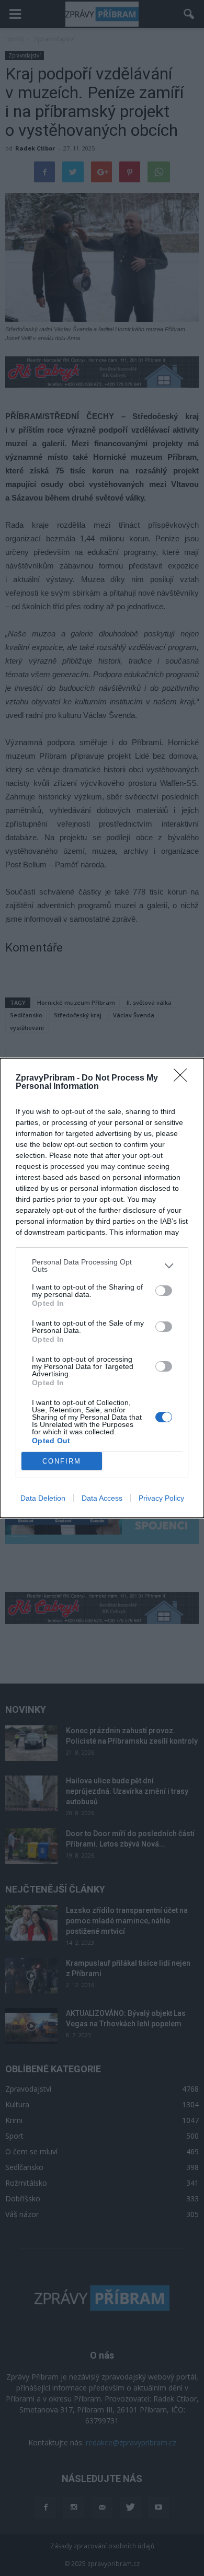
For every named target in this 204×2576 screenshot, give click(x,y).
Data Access (102, 1498)
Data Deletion (43, 1498)
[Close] (184, 1078)
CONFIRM (62, 1461)
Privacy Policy (161, 1498)
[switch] (164, 1291)
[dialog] (102, 1288)
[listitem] (102, 1266)
